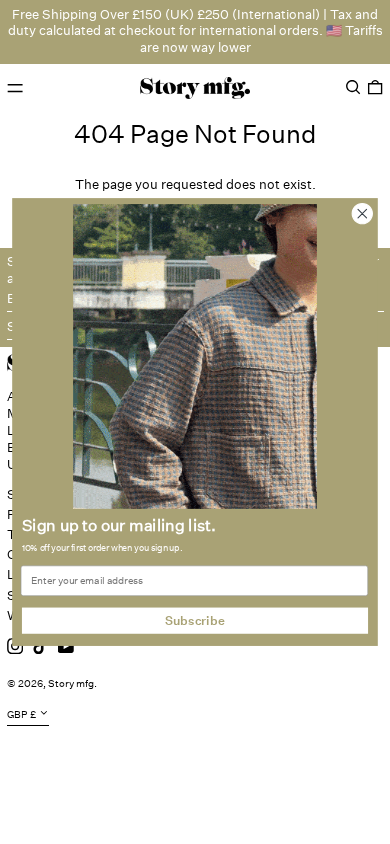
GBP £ (21, 715)
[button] (353, 87)
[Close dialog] (362, 213)
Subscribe (195, 620)
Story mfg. (72, 684)
